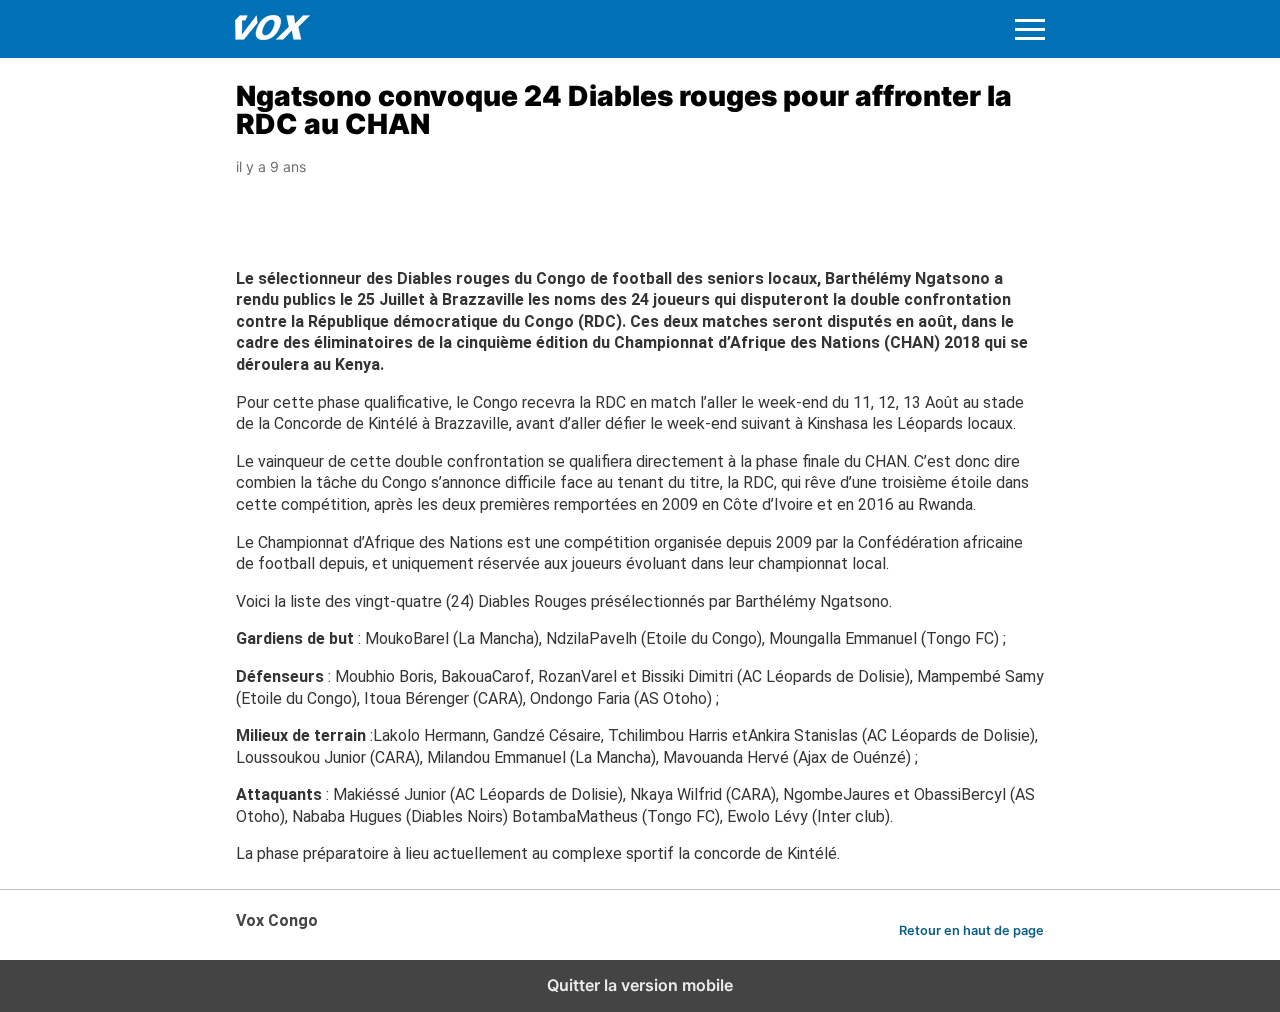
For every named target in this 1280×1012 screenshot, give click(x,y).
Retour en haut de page (971, 930)
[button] (1030, 29)
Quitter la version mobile (640, 985)
